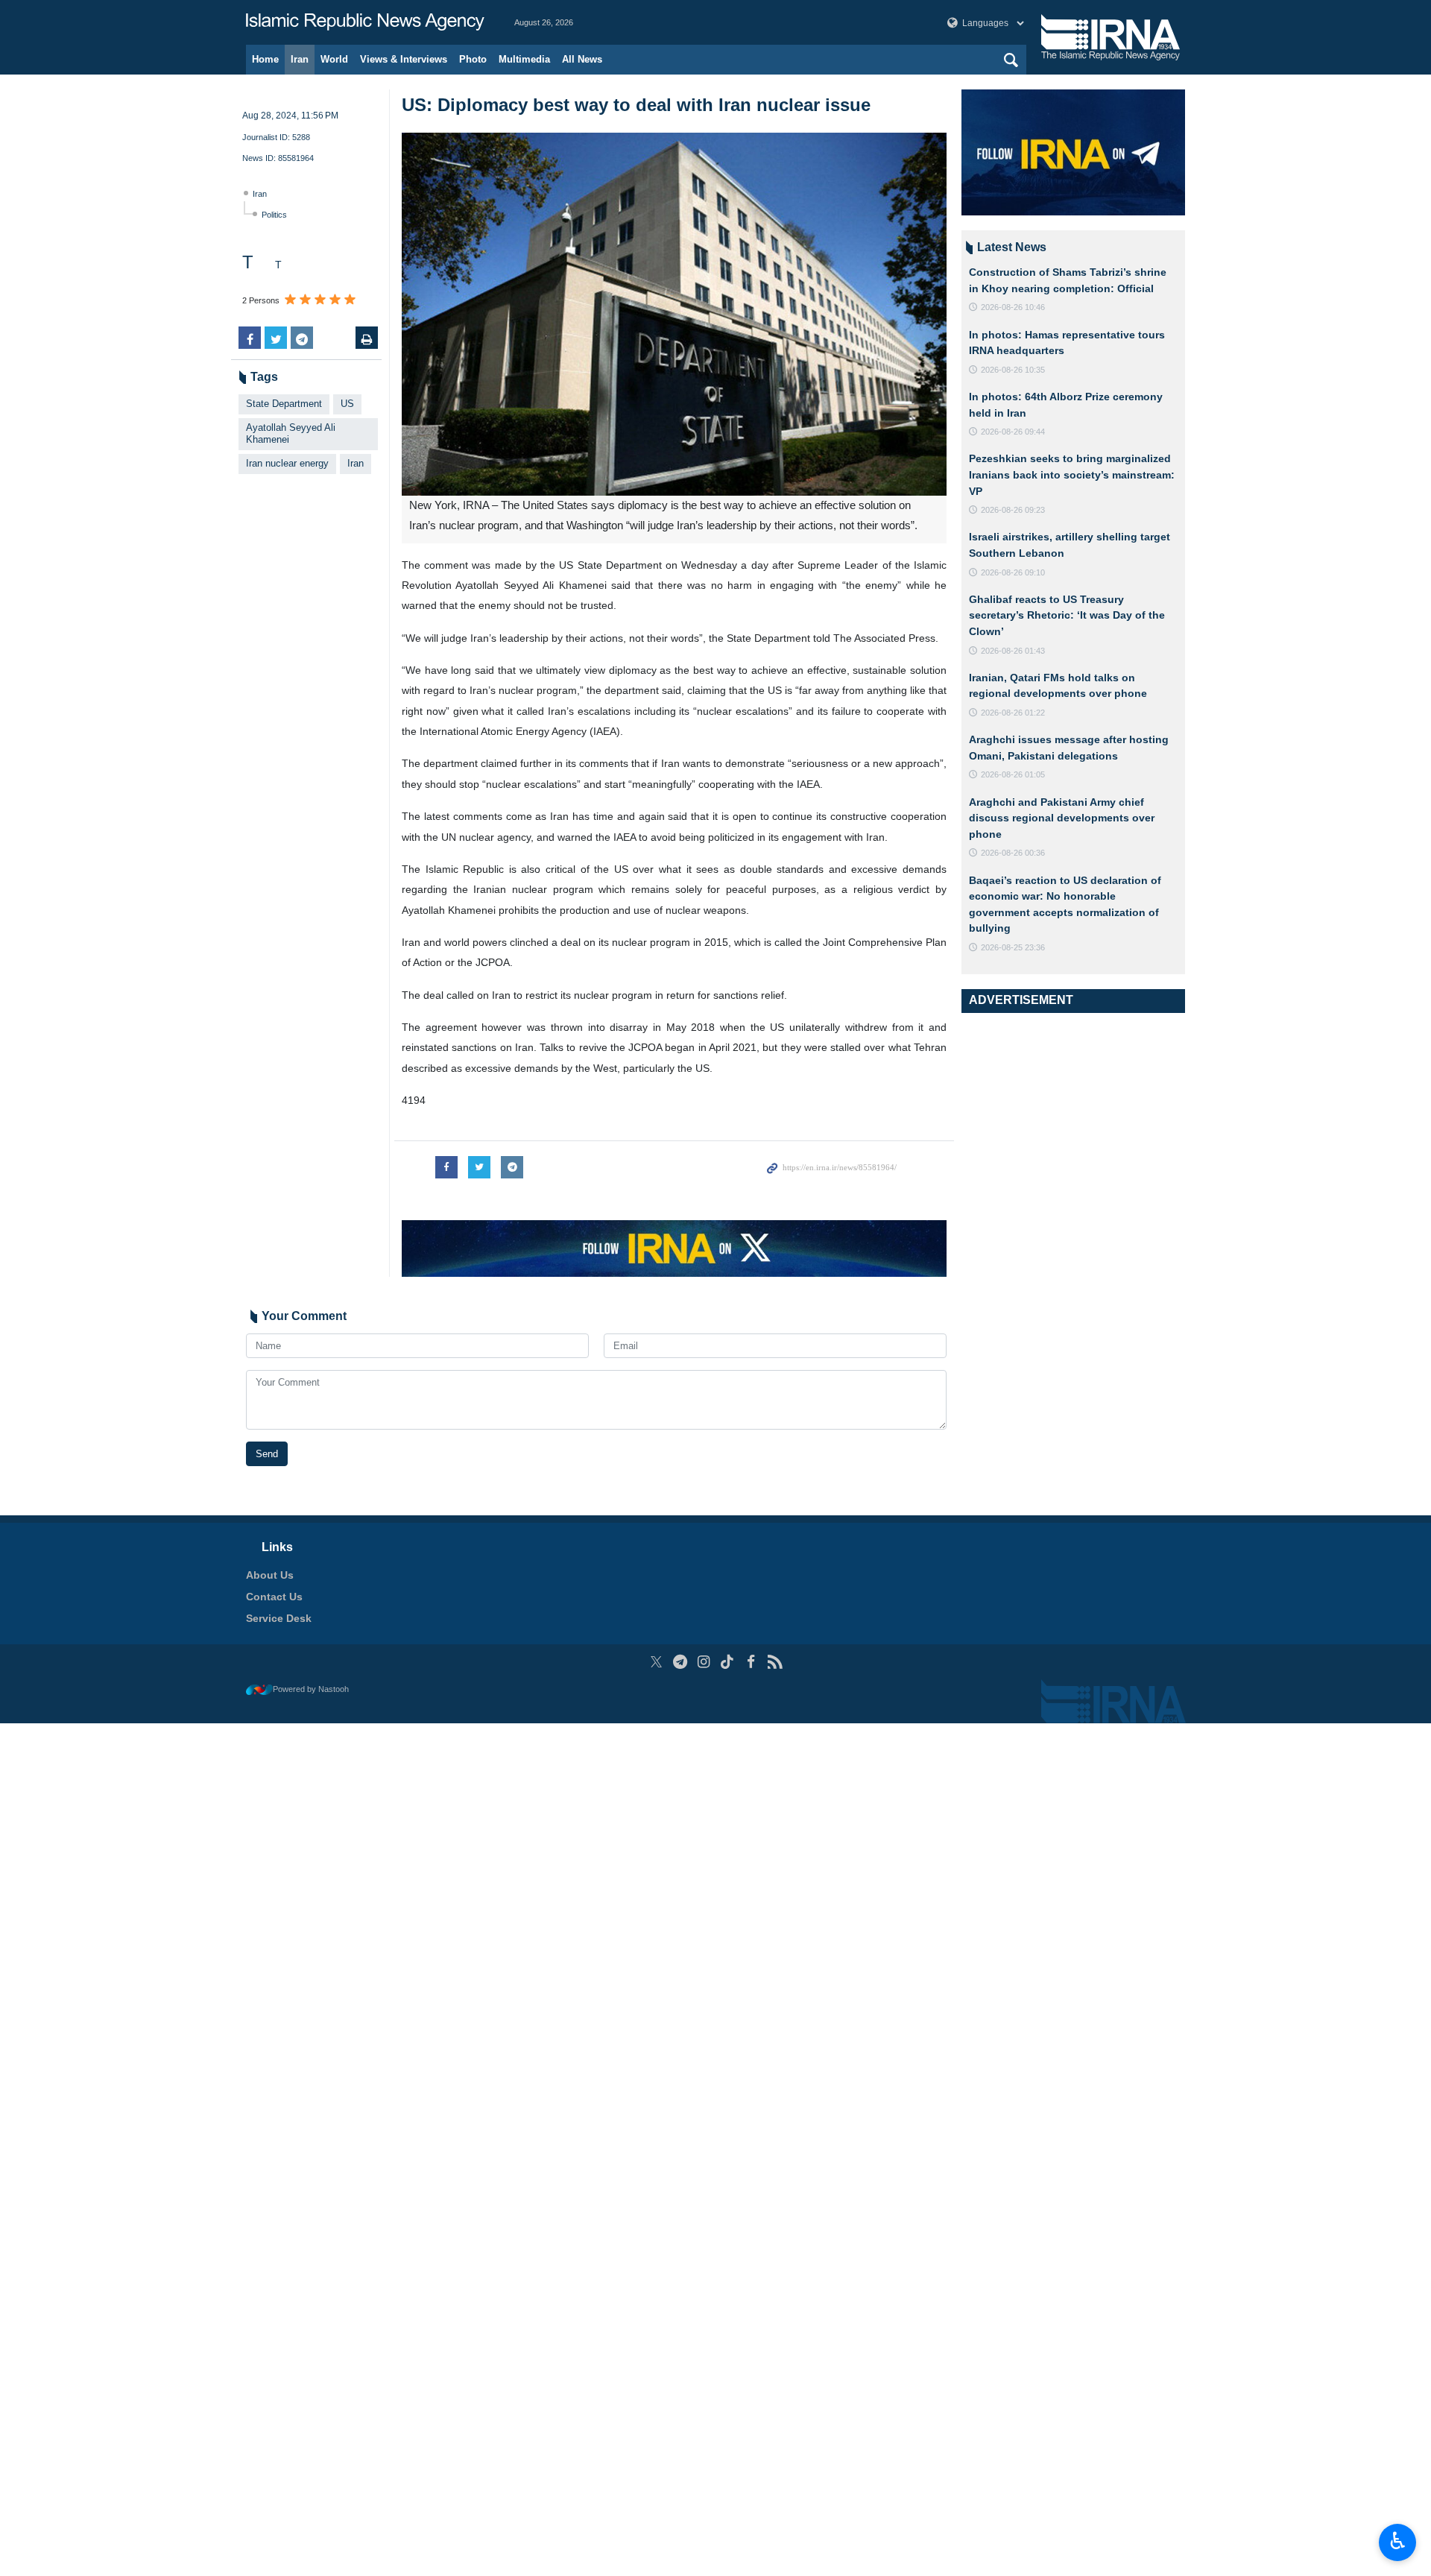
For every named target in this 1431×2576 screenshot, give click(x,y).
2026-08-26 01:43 (1013, 651)
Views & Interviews (404, 59)
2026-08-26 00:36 (1013, 853)
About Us (270, 1575)
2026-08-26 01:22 (1013, 713)
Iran (300, 59)
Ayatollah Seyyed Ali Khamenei (291, 434)
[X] (656, 1662)
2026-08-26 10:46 (1013, 307)
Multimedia (524, 59)
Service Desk (279, 1618)
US (347, 404)
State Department (284, 404)
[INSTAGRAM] (704, 1662)
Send (267, 1454)
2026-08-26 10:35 (1013, 370)
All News (582, 59)
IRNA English (365, 22)
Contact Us (274, 1597)
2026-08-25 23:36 (1013, 947)
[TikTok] (728, 1662)
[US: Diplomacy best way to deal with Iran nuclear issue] (674, 314)
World (334, 59)
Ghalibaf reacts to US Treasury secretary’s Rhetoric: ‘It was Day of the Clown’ (1067, 615)
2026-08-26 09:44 (1013, 432)
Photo (473, 59)
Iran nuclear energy (287, 463)
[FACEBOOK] (751, 1662)
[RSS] (775, 1662)
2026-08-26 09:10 (1013, 572)
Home (265, 59)
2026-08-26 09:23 (1013, 510)
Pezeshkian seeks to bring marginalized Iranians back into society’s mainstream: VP (1072, 474)
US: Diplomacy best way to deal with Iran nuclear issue (636, 105)
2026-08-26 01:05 (1013, 774)
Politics (274, 215)
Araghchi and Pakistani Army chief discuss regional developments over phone (1062, 818)
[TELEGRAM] (680, 1662)
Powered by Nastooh (311, 1689)
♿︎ (1398, 2541)
